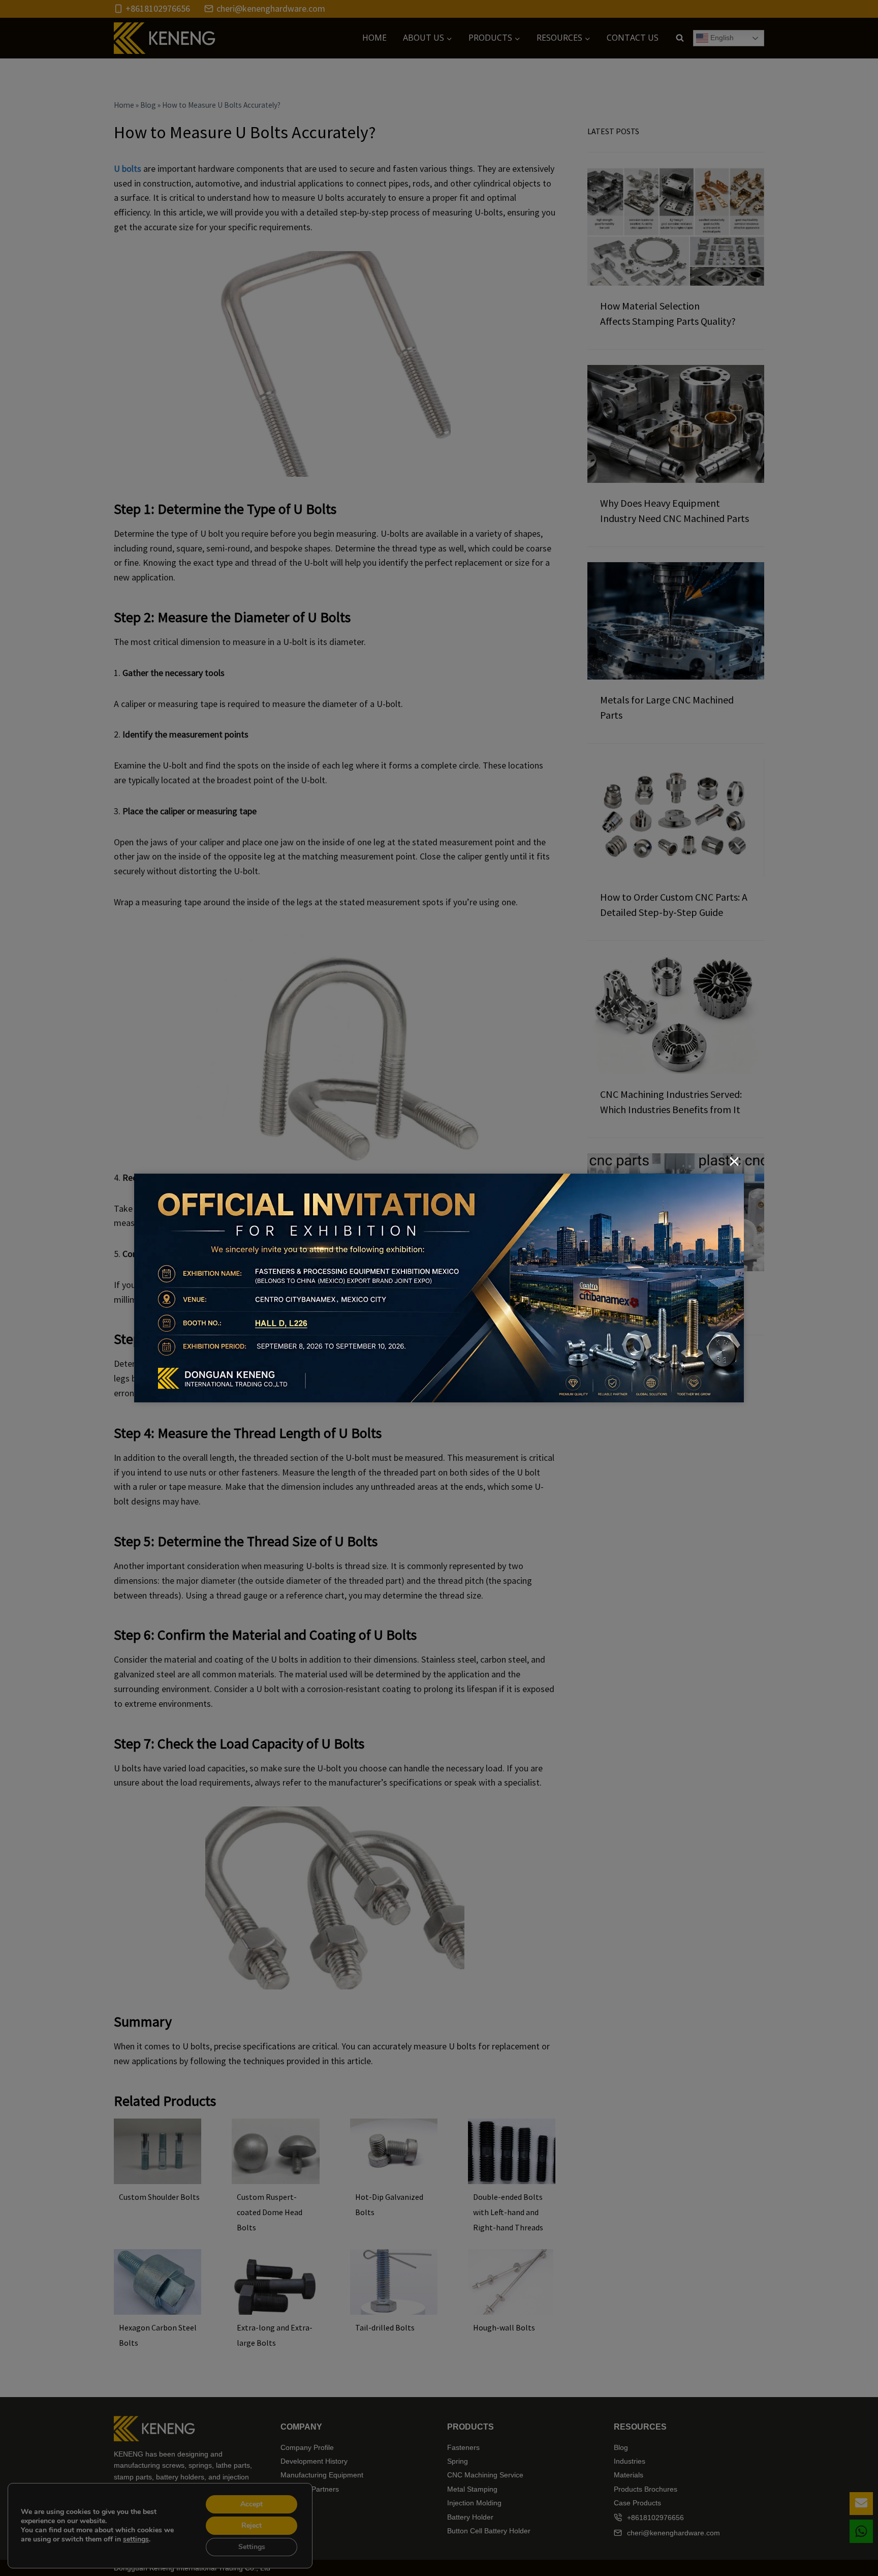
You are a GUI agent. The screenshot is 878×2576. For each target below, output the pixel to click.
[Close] (734, 1161)
